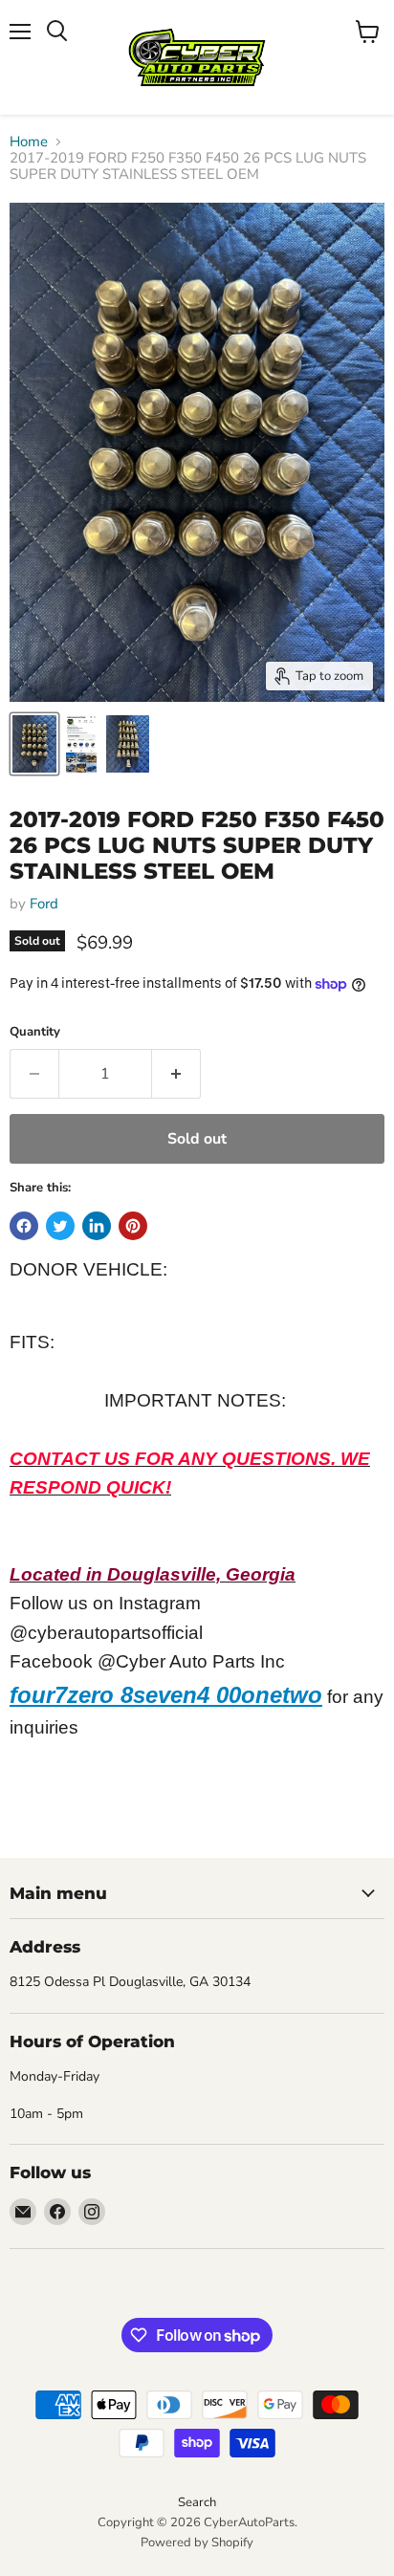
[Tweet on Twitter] (60, 1226)
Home (29, 142)
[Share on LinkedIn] (97, 1226)
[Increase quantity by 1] (176, 1074)
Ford (44, 904)
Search (197, 2502)
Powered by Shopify (197, 2543)
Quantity (35, 1032)
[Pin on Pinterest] (133, 1226)
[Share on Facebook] (24, 1226)
